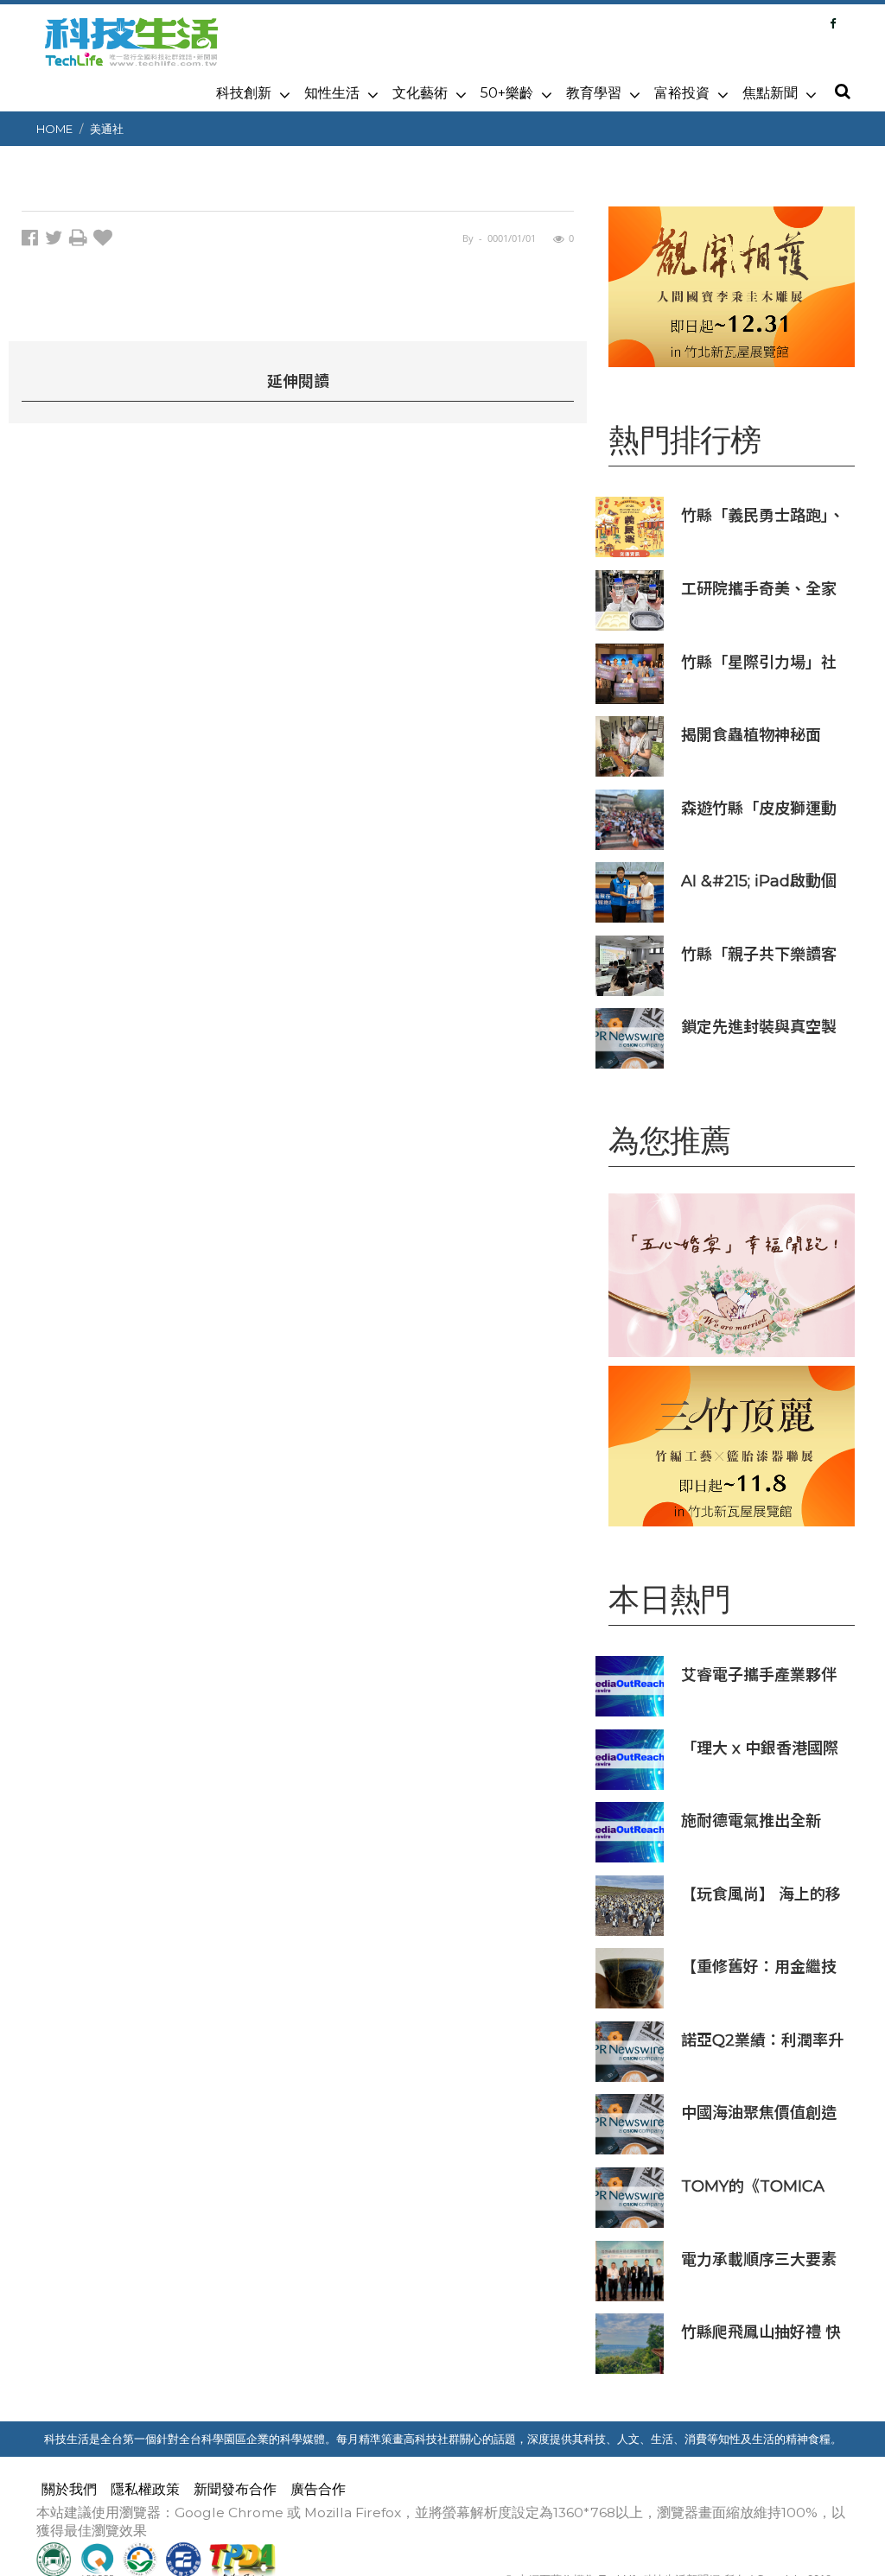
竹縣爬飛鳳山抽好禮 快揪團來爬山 (761, 2332)
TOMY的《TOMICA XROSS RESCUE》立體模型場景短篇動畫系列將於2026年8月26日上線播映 (761, 2186)
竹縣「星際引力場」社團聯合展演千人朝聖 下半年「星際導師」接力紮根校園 (761, 662)
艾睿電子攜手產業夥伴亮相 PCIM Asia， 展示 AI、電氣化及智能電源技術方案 (764, 1675)
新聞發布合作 (235, 2489)
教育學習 (594, 93)
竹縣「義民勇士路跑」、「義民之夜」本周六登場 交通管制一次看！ (763, 515)
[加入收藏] (105, 241)
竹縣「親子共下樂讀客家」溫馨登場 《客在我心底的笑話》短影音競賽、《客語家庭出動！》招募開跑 (763, 954)
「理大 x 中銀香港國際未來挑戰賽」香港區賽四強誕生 (760, 1748)
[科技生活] (131, 52)
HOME (54, 129)
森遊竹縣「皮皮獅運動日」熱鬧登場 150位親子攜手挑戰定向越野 (765, 808)
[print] (81, 241)
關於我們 (69, 2489)
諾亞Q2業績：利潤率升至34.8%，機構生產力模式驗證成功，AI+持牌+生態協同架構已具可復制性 (764, 2040)
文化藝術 (420, 93)
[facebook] (33, 241)
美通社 (107, 129)
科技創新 (244, 93)
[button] (842, 92)
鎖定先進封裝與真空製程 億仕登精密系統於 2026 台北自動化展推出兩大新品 (765, 1027)
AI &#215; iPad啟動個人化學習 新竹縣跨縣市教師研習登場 (761, 881)
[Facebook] (833, 23)
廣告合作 (318, 2489)
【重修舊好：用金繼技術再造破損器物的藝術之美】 (759, 1967)
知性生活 (332, 93)
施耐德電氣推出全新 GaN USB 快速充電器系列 (765, 1821)
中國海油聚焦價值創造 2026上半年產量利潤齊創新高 (763, 2113)
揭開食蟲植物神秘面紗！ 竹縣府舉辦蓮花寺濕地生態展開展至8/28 (761, 735)
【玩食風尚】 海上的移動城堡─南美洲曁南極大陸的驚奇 (761, 1894)
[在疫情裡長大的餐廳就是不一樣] (732, 1275)
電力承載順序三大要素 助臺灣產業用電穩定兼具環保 (759, 2259)
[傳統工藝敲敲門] (732, 287)
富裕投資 (682, 93)
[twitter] (57, 241)
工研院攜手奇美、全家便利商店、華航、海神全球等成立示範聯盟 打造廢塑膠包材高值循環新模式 (759, 589)
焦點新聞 (770, 93)
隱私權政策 (145, 2489)
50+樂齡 (507, 93)
